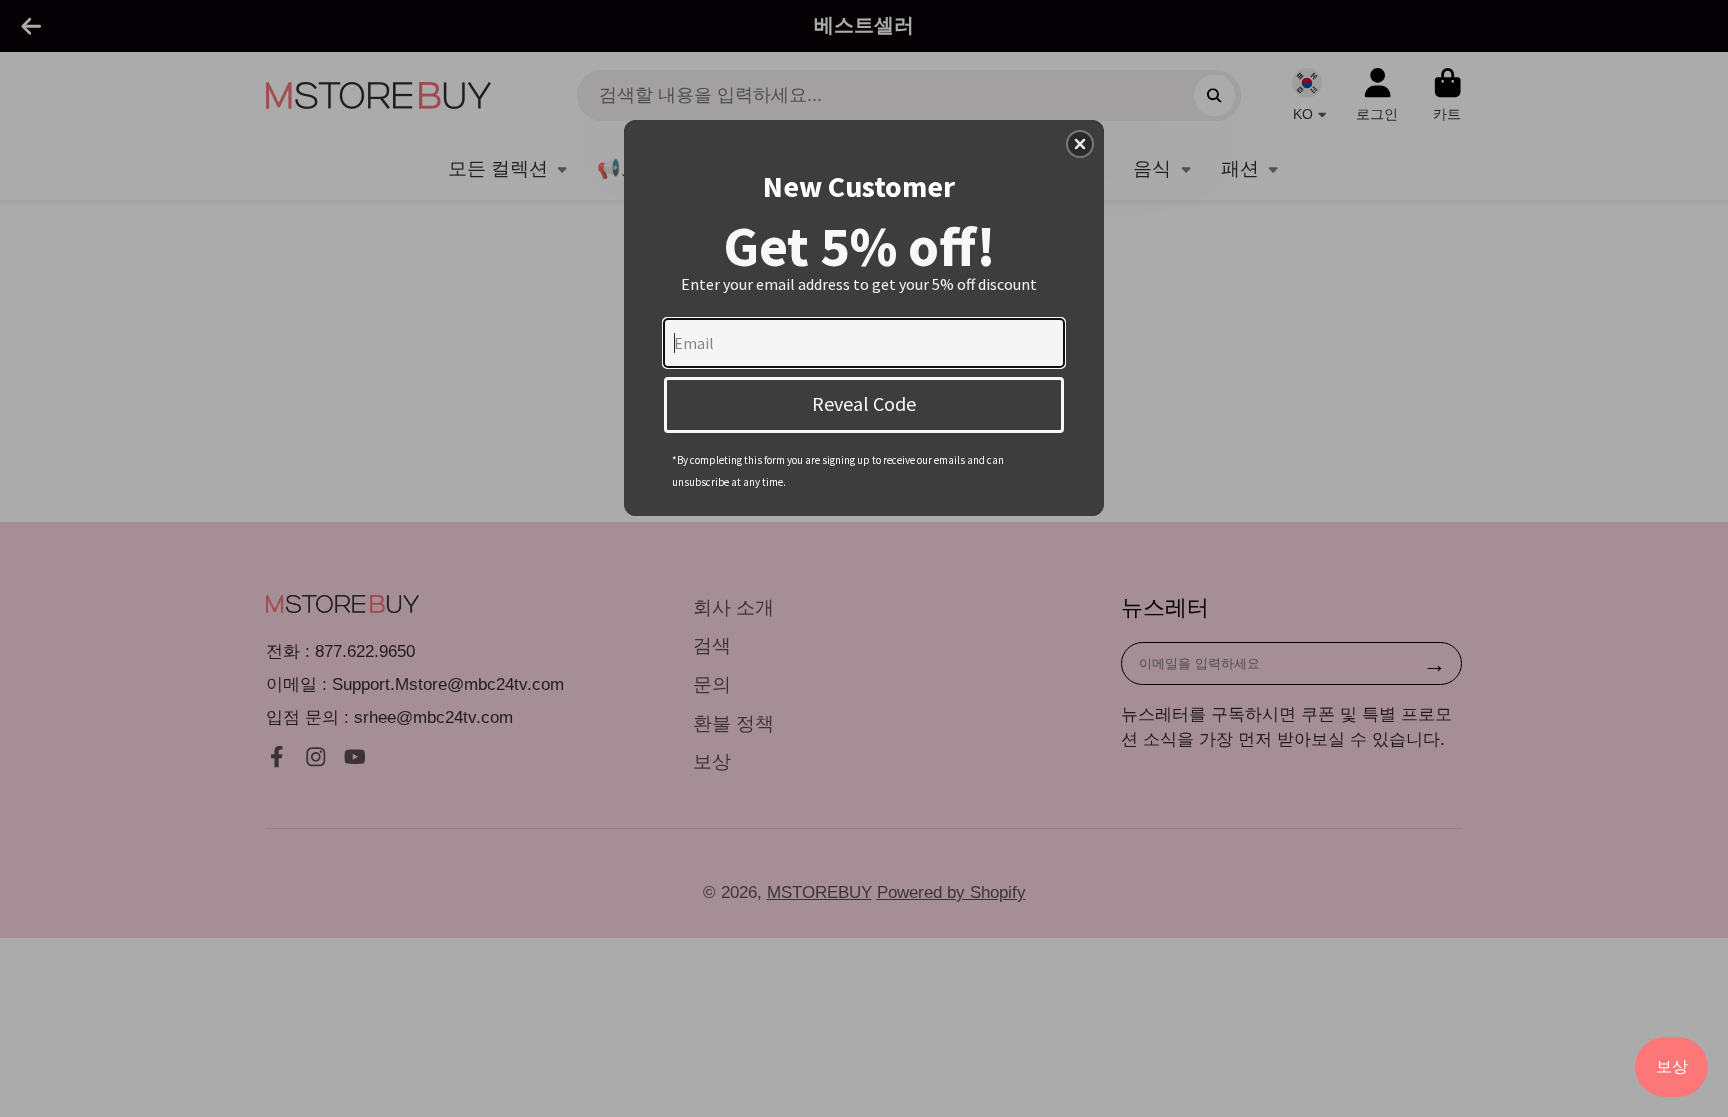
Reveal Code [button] (864, 403)
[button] (1080, 144)
